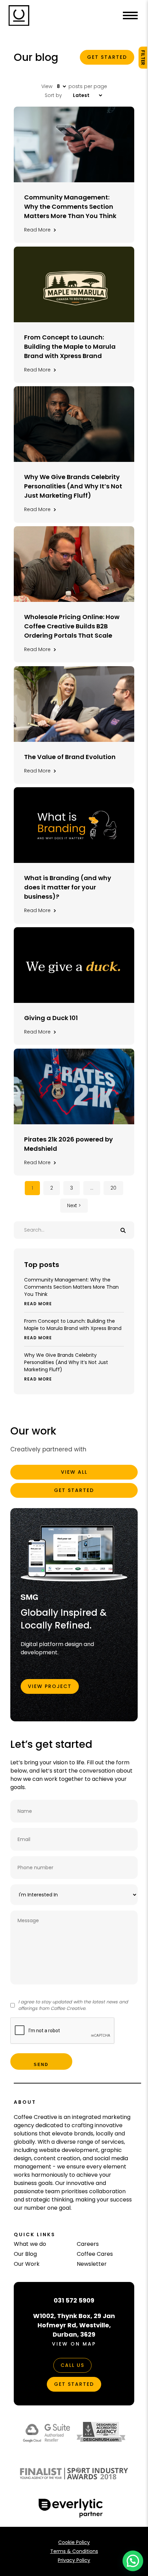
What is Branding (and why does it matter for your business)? (68, 887)
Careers (88, 2244)
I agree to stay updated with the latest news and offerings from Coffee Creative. (73, 2005)
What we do (30, 2244)
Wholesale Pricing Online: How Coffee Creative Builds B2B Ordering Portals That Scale (72, 626)
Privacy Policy (74, 2560)
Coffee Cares (95, 2254)
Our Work (27, 2264)
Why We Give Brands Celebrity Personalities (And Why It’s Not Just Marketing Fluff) (66, 1367)
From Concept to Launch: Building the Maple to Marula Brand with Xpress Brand (73, 1329)
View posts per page (74, 86)
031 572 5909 (74, 2300)
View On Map (74, 2344)
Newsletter (92, 2264)
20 (113, 1188)
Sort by (54, 95)
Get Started (107, 57)
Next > (74, 1205)
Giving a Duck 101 (51, 1018)
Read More (40, 230)
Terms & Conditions (74, 2551)
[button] (133, 2561)
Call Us (72, 2365)
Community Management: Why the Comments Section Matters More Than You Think (71, 1291)
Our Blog (25, 2254)
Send (41, 2065)
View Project (50, 1686)
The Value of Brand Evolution (70, 757)
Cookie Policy (74, 2542)
